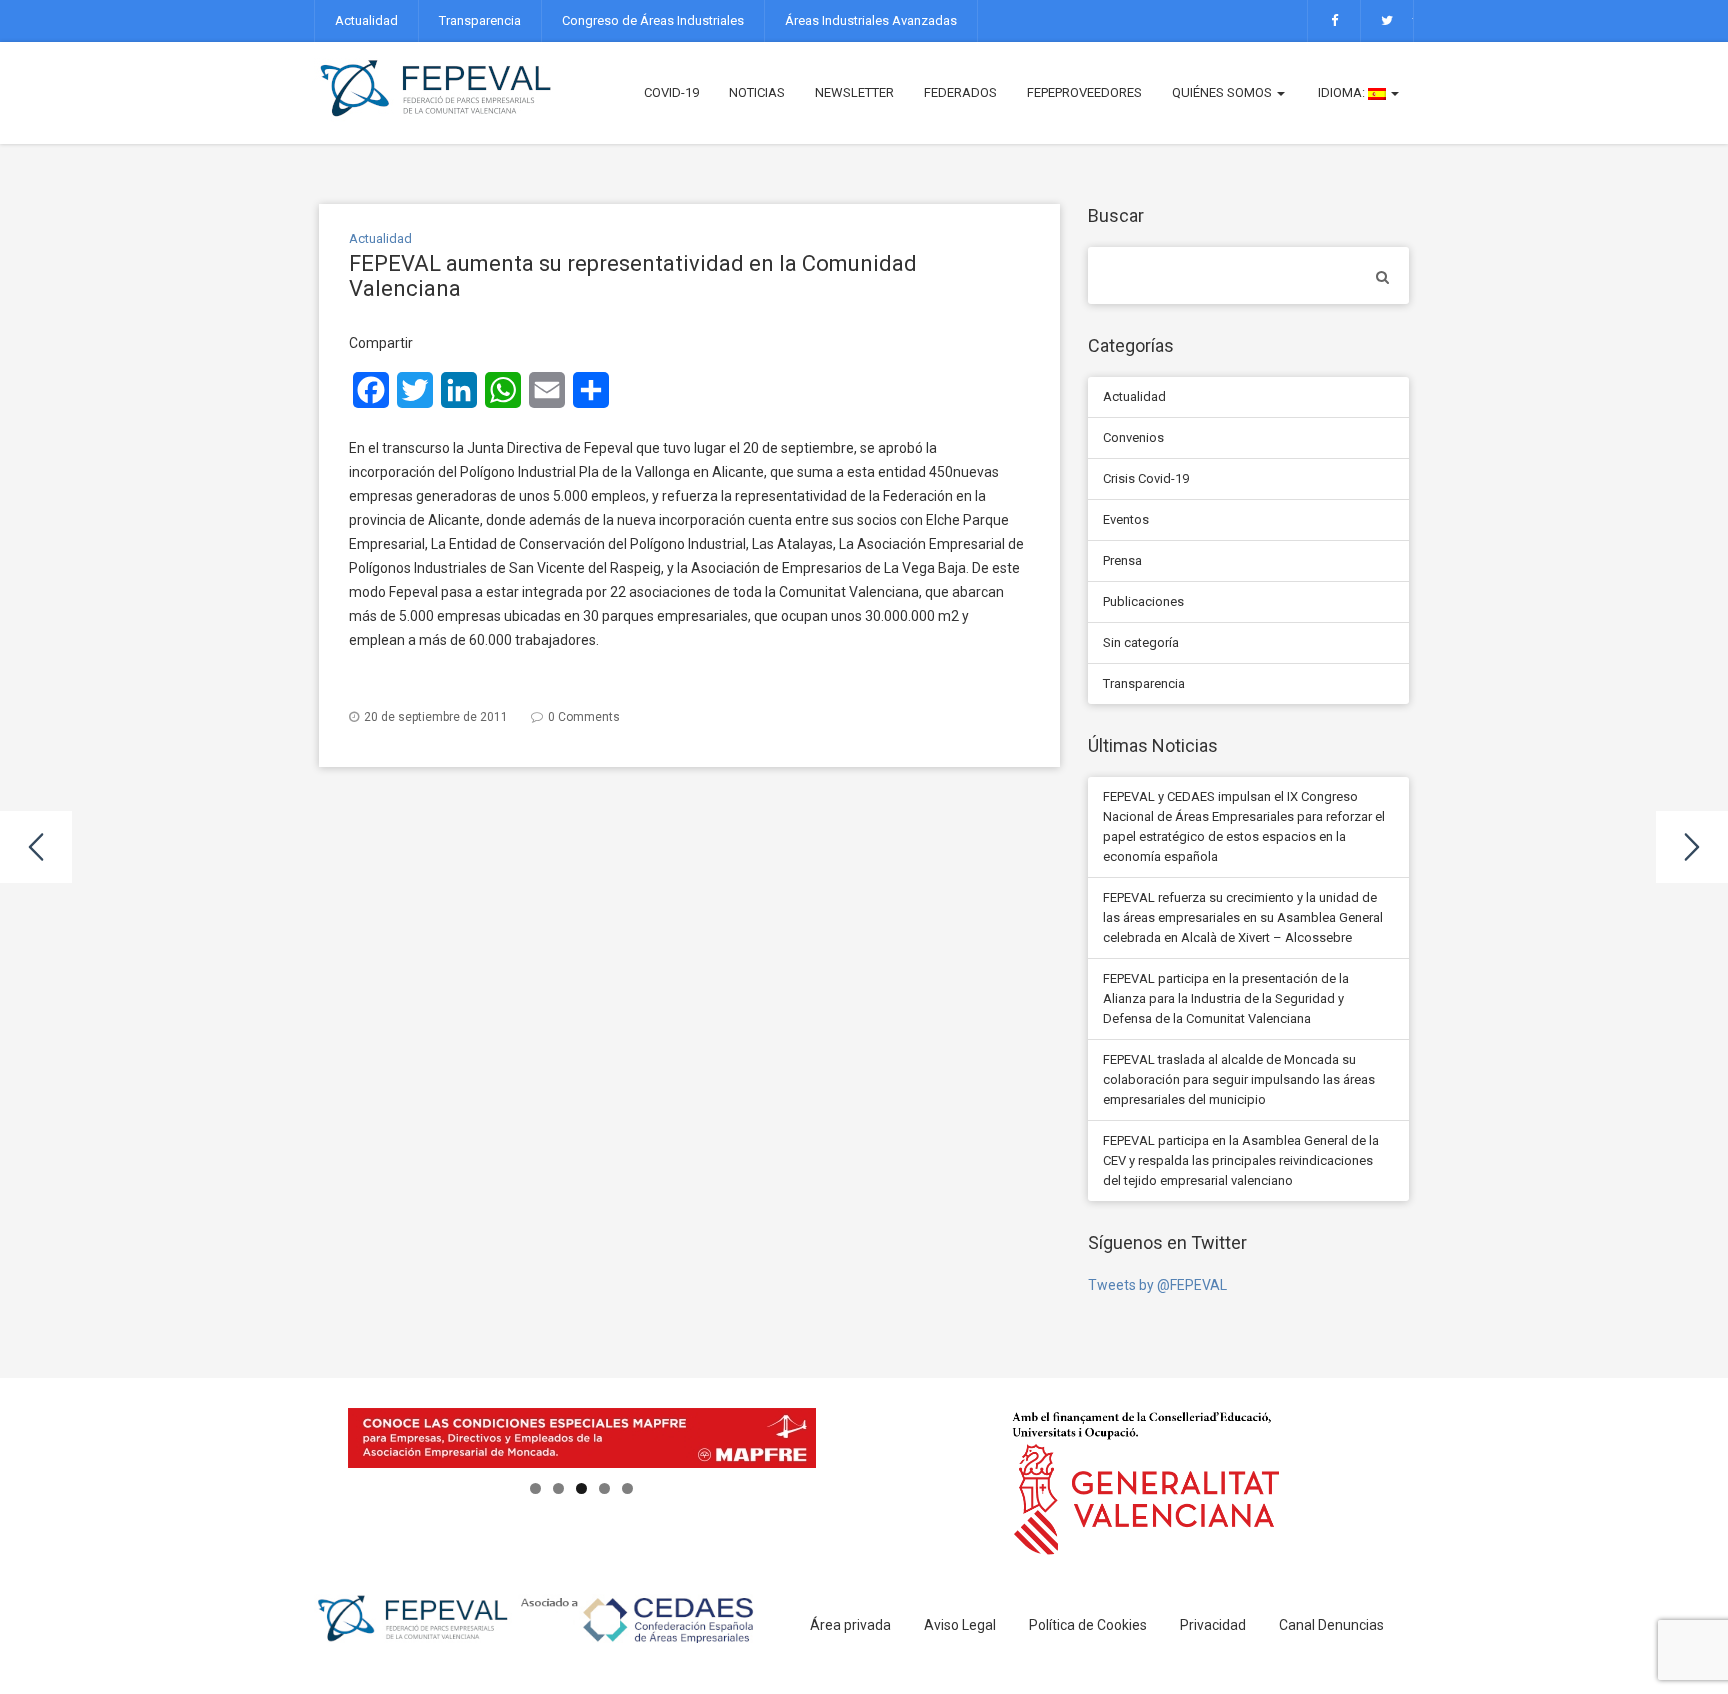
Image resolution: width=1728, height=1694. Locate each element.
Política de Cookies (1088, 1625)
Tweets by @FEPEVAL (1157, 1285)
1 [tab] (535, 1488)
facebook (1334, 21)
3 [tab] (581, 1488)
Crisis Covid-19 (1146, 478)
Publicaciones (1143, 601)
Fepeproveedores (1084, 92)
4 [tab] (604, 1488)
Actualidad (366, 20)
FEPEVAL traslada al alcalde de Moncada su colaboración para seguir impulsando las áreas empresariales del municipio (1239, 1079)
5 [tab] (627, 1488)
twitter (1387, 21)
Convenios (1133, 437)
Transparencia (480, 20)
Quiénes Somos (1223, 92)
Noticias (757, 92)
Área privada (850, 1625)
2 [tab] (558, 1488)
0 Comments (584, 717)
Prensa (1122, 560)
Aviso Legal (960, 1625)
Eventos (1126, 519)
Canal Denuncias (1331, 1625)
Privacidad (1213, 1625)
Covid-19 (671, 92)
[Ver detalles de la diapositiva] (582, 1438)
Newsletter (854, 92)
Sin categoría (1141, 642)
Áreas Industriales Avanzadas (871, 20)
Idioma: (1341, 92)
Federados (960, 92)
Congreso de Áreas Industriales (653, 20)
